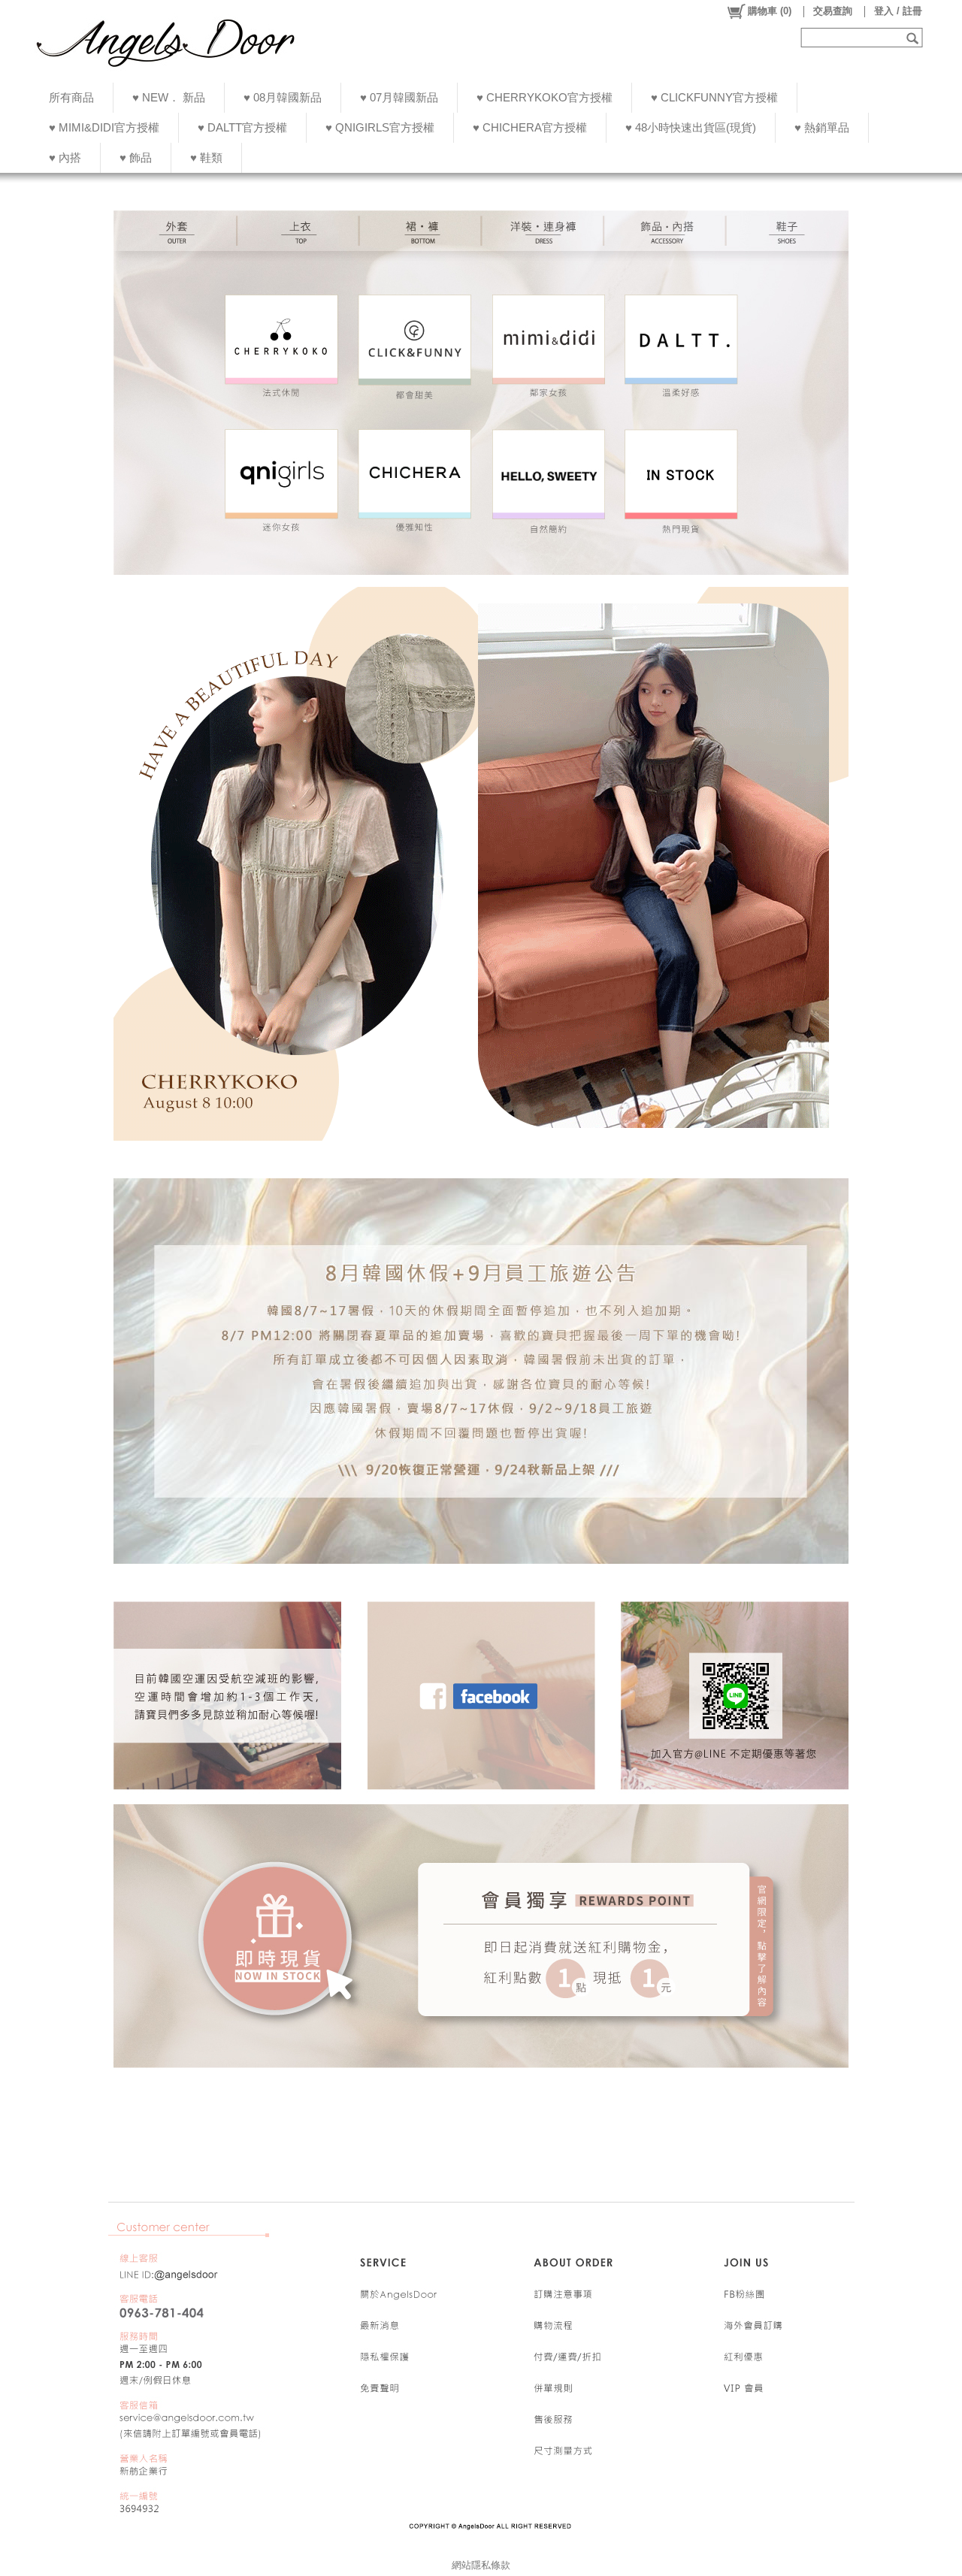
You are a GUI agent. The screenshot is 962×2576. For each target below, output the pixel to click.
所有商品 (71, 97)
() (770, 11)
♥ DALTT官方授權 (242, 127)
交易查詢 (833, 11)
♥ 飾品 (136, 157)
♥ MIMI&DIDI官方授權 (104, 127)
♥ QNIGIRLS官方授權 (380, 127)
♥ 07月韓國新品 (399, 97)
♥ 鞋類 (206, 157)
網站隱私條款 (481, 2565)
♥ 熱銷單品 (822, 127)
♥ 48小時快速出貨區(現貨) (691, 127)
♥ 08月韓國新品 (283, 97)
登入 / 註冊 (898, 11)
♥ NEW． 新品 (169, 97)
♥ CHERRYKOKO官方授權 (545, 97)
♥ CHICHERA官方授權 (530, 127)
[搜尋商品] (914, 38)
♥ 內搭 (65, 157)
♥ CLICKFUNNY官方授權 (714, 97)
